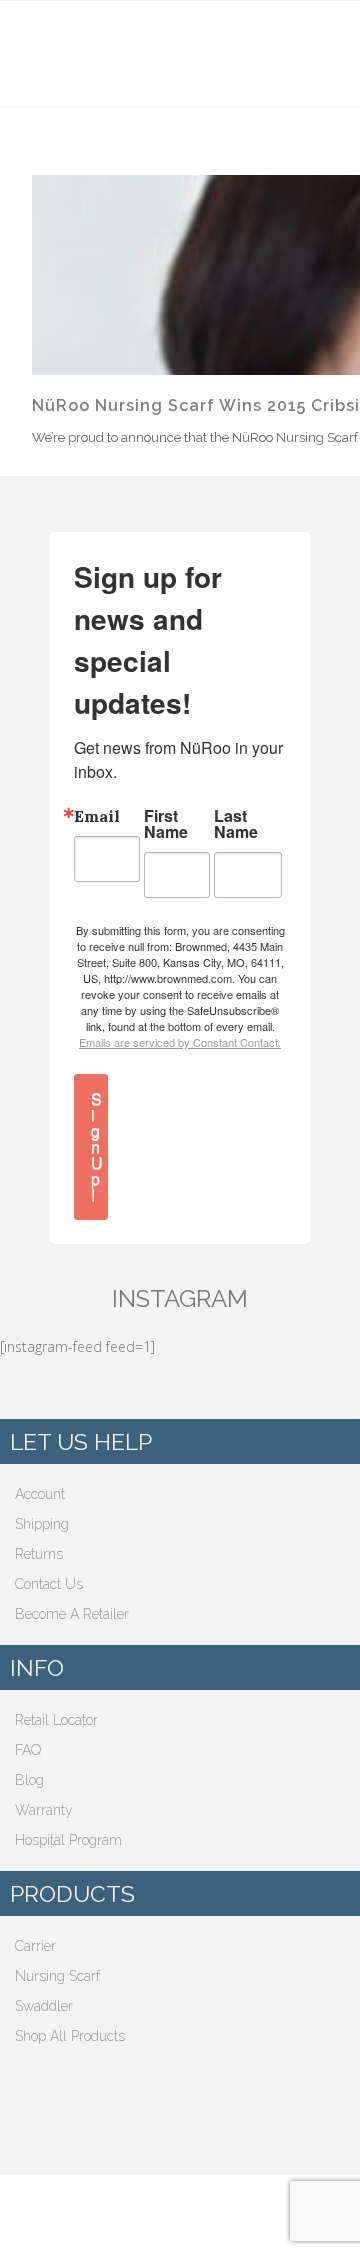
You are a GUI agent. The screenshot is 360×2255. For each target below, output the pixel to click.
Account (40, 1494)
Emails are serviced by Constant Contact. (180, 1042)
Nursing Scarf (57, 1976)
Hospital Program (68, 1840)
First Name (166, 824)
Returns (39, 1554)
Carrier (35, 1946)
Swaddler (44, 2006)
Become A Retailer (72, 1614)
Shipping (42, 1524)
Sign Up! (97, 1146)
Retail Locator (56, 1720)
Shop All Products (70, 2036)
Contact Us (49, 1584)
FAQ (28, 1750)
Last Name (236, 824)
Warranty (44, 1810)
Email (97, 816)
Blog (29, 1780)
